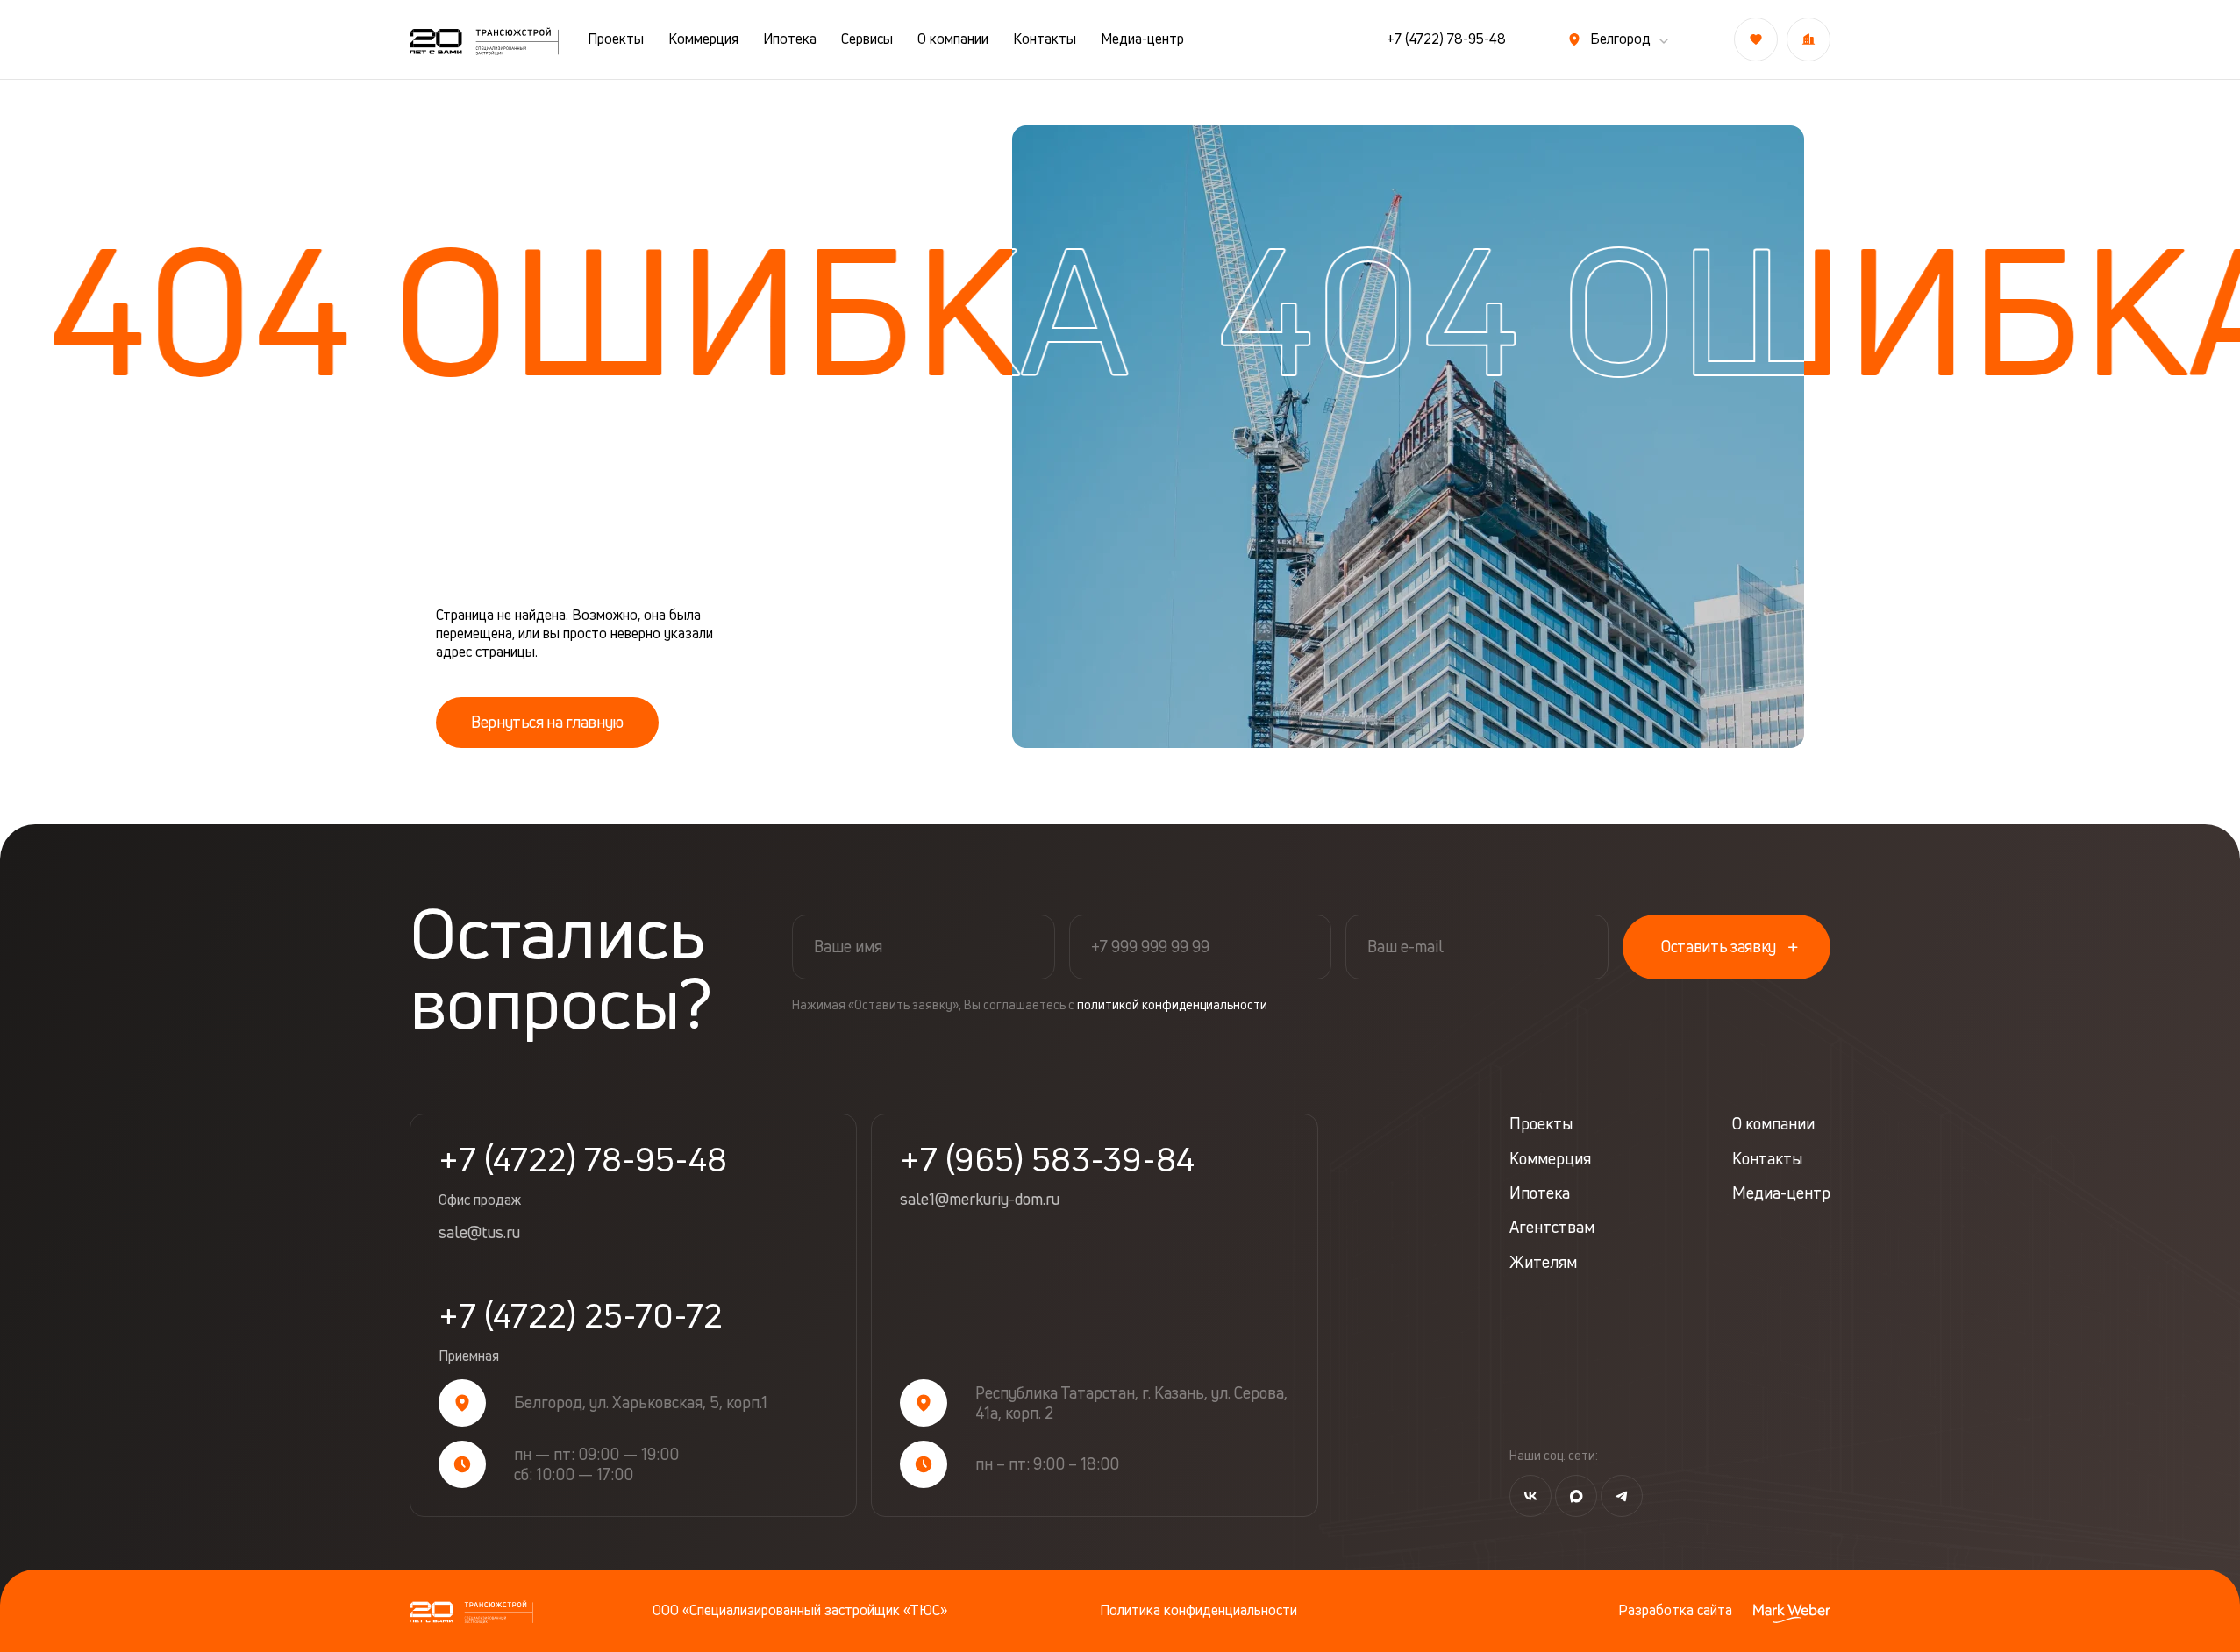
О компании (953, 39)
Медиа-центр (1142, 39)
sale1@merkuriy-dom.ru (980, 1200)
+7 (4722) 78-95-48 (1446, 39)
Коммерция (703, 39)
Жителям (1543, 1262)
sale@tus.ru (479, 1233)
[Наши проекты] (1808, 39)
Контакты (1045, 39)
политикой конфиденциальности (1172, 1004)
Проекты (616, 39)
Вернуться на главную (547, 722)
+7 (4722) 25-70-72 (581, 1332)
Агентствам (1552, 1227)
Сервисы (867, 39)
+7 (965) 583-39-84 (1047, 1159)
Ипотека (790, 39)
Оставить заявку (1719, 946)
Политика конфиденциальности (1198, 1610)
